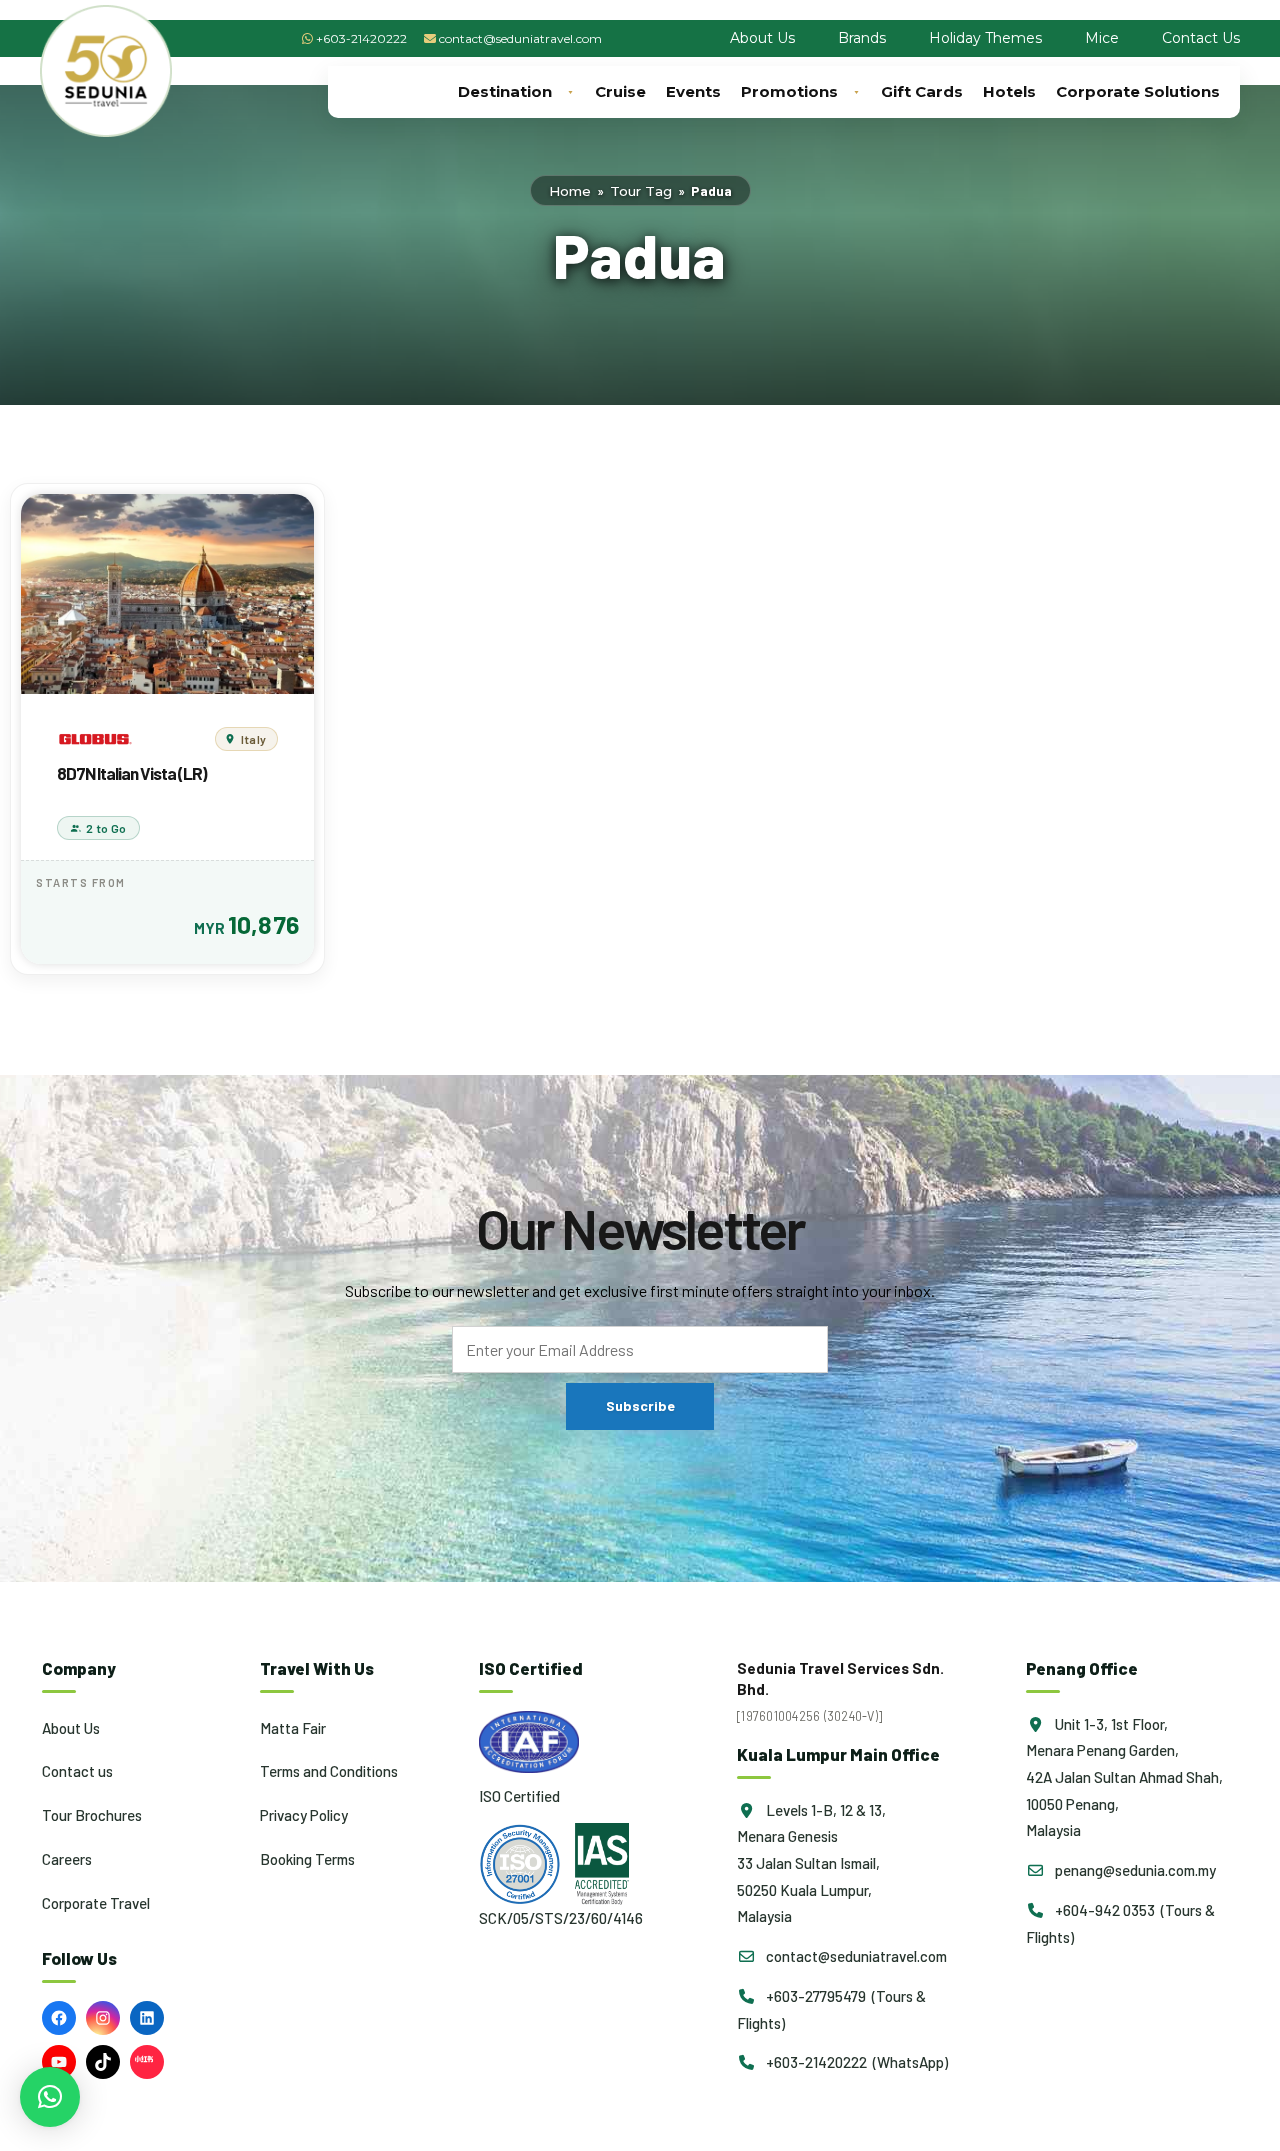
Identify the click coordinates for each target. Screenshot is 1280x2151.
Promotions (789, 91)
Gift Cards (922, 91)
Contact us (77, 1771)
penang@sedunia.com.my (1134, 1870)
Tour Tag (641, 191)
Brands (862, 38)
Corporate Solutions (1138, 91)
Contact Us (1201, 38)
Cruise (620, 91)
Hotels (1009, 91)
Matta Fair (293, 1728)
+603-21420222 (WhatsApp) (855, 2062)
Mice (1102, 38)
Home (570, 191)
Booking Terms (307, 1859)
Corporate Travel (96, 1903)
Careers (67, 1859)
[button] (50, 2097)
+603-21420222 (361, 38)
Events (693, 91)
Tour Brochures (92, 1815)
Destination (505, 91)
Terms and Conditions (329, 1771)
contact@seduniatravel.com (520, 38)
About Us (762, 38)
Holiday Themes (985, 38)
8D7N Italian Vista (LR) (132, 773)
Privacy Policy (304, 1815)
